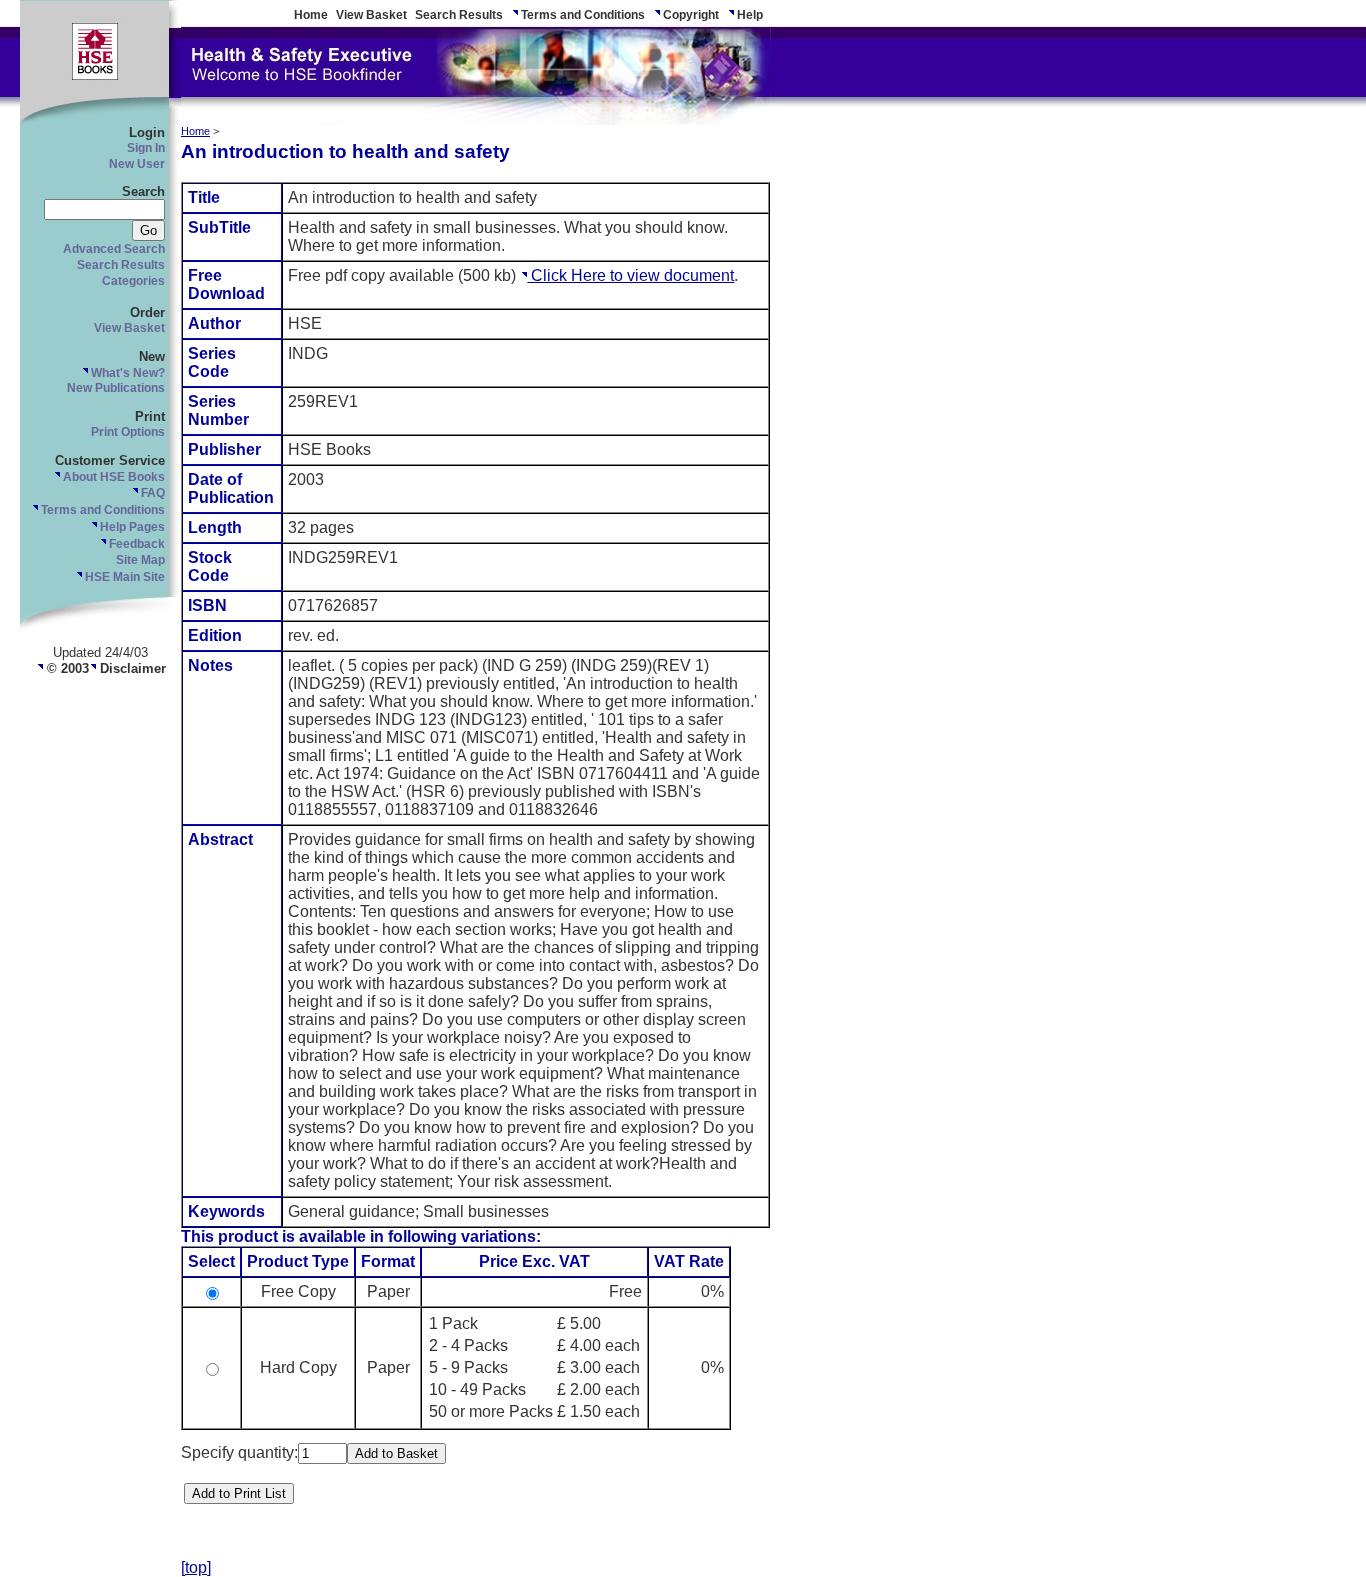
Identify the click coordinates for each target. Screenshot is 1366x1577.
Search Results (459, 15)
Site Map (140, 560)
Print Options (128, 432)
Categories (133, 281)
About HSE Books (112, 477)
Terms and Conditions (581, 15)
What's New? (126, 373)
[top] (196, 1567)
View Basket (371, 15)
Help (748, 15)
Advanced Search (114, 249)
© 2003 (66, 668)
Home (311, 15)
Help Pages (131, 527)
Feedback (135, 544)
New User (137, 164)
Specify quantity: (239, 1452)
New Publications (116, 388)
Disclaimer (131, 668)
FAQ (151, 493)
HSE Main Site (123, 577)
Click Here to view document (630, 275)
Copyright (689, 15)
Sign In (146, 148)
